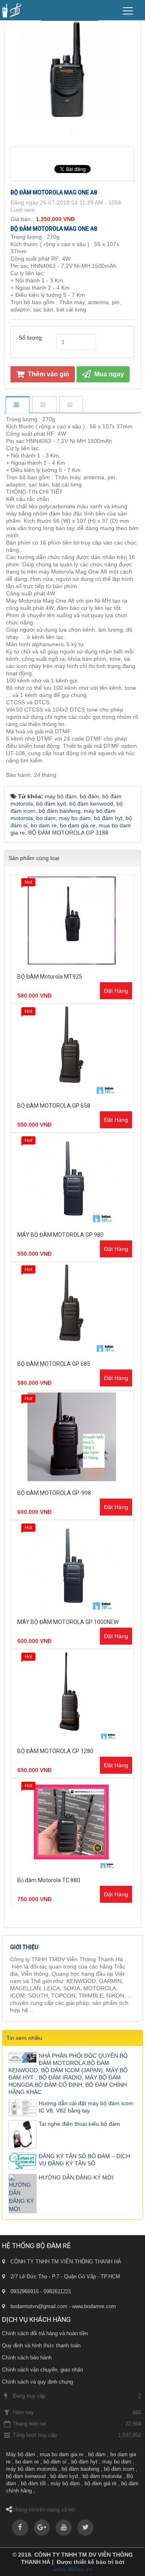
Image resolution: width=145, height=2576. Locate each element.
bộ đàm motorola (102, 2476)
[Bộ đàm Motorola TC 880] (73, 1824)
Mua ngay (108, 374)
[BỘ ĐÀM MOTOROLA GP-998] (73, 1437)
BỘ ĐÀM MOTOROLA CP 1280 (55, 1751)
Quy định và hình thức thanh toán (41, 2345)
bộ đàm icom (119, 2469)
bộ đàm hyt (84, 2462)
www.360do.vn (73, 2569)
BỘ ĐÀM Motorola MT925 (50, 977)
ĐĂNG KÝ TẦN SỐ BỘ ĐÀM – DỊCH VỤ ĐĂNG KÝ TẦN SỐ (84, 2160)
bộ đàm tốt (33, 2483)
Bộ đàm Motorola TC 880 (49, 1880)
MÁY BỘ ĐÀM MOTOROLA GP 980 (60, 1235)
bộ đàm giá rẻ (100, 2483)
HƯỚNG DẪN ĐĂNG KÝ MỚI (76, 2177)
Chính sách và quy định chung (37, 2382)
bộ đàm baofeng (80, 2469)
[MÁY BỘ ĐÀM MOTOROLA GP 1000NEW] (73, 1566)
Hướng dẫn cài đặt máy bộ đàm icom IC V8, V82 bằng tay (86, 2107)
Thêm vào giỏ (48, 374)
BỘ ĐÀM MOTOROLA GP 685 (54, 1364)
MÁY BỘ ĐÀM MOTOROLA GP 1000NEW (68, 1622)
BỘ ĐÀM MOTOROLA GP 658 (54, 1106)
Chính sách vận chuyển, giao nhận (42, 2370)
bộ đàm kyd (64, 2476)
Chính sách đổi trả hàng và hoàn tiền (45, 2333)
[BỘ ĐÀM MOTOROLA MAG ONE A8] (73, 131)
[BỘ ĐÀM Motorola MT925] (73, 921)
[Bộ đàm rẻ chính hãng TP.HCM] (12, 10)
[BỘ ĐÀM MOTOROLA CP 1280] (73, 1695)
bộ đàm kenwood (26, 2476)
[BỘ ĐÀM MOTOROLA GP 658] (73, 1050)
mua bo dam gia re (62, 2454)
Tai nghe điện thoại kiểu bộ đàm (79, 2124)
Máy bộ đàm (21, 2454)
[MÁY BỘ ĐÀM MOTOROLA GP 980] (73, 1179)
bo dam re (27, 2462)
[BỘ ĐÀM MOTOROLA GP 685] (73, 1308)
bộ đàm (97, 2454)
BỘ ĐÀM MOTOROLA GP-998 (54, 1493)
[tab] (17, 405)
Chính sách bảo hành (27, 2358)
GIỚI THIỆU (24, 1947)
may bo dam (117, 2462)
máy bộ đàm (65, 2483)
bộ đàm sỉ (55, 2462)
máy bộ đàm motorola (31, 2469)
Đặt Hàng (116, 991)
